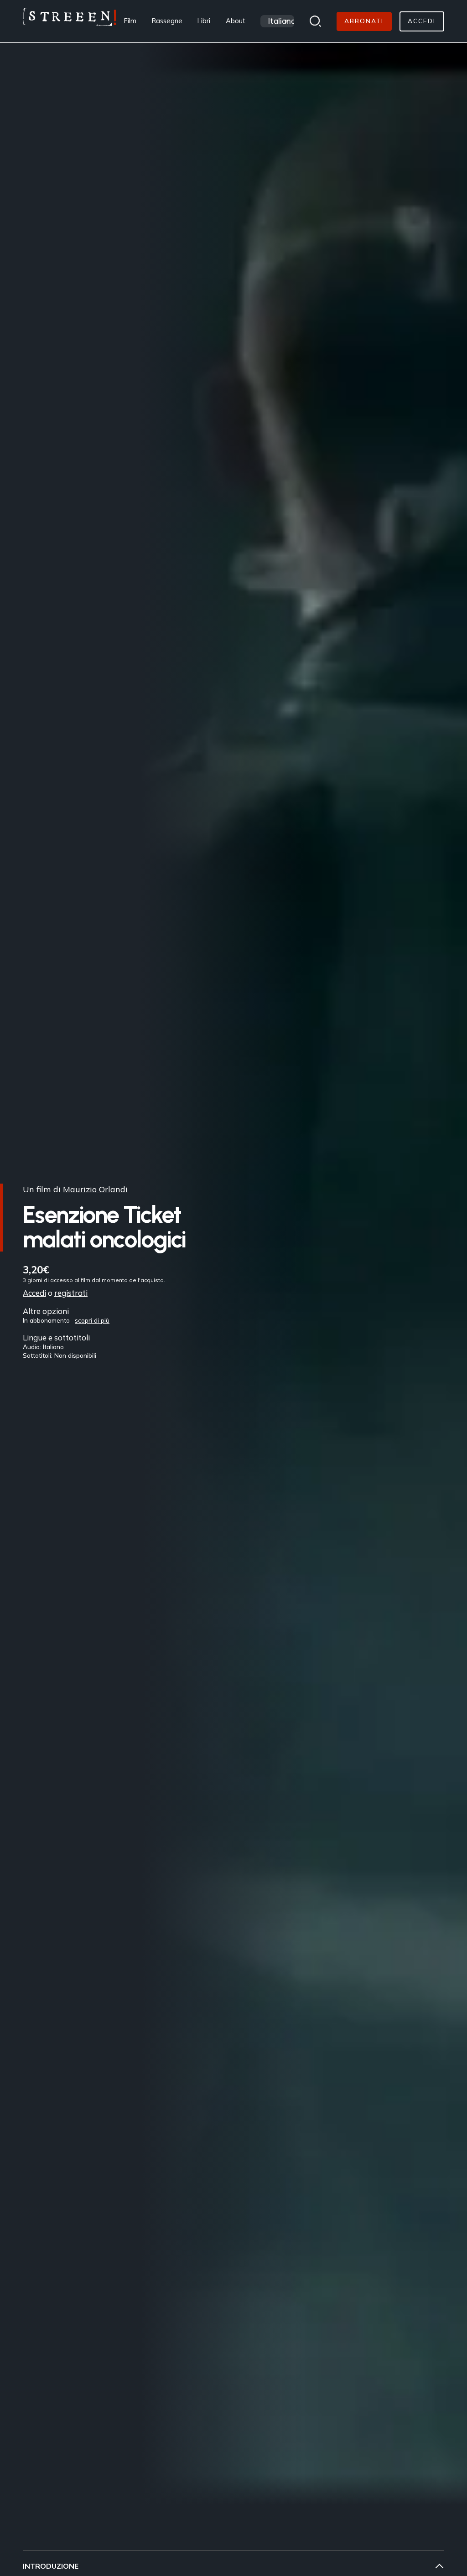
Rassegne (167, 21)
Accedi (34, 1293)
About (236, 21)
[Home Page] (70, 21)
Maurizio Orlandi (95, 1189)
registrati (71, 1293)
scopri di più (92, 1320)
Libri (204, 21)
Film (130, 21)
